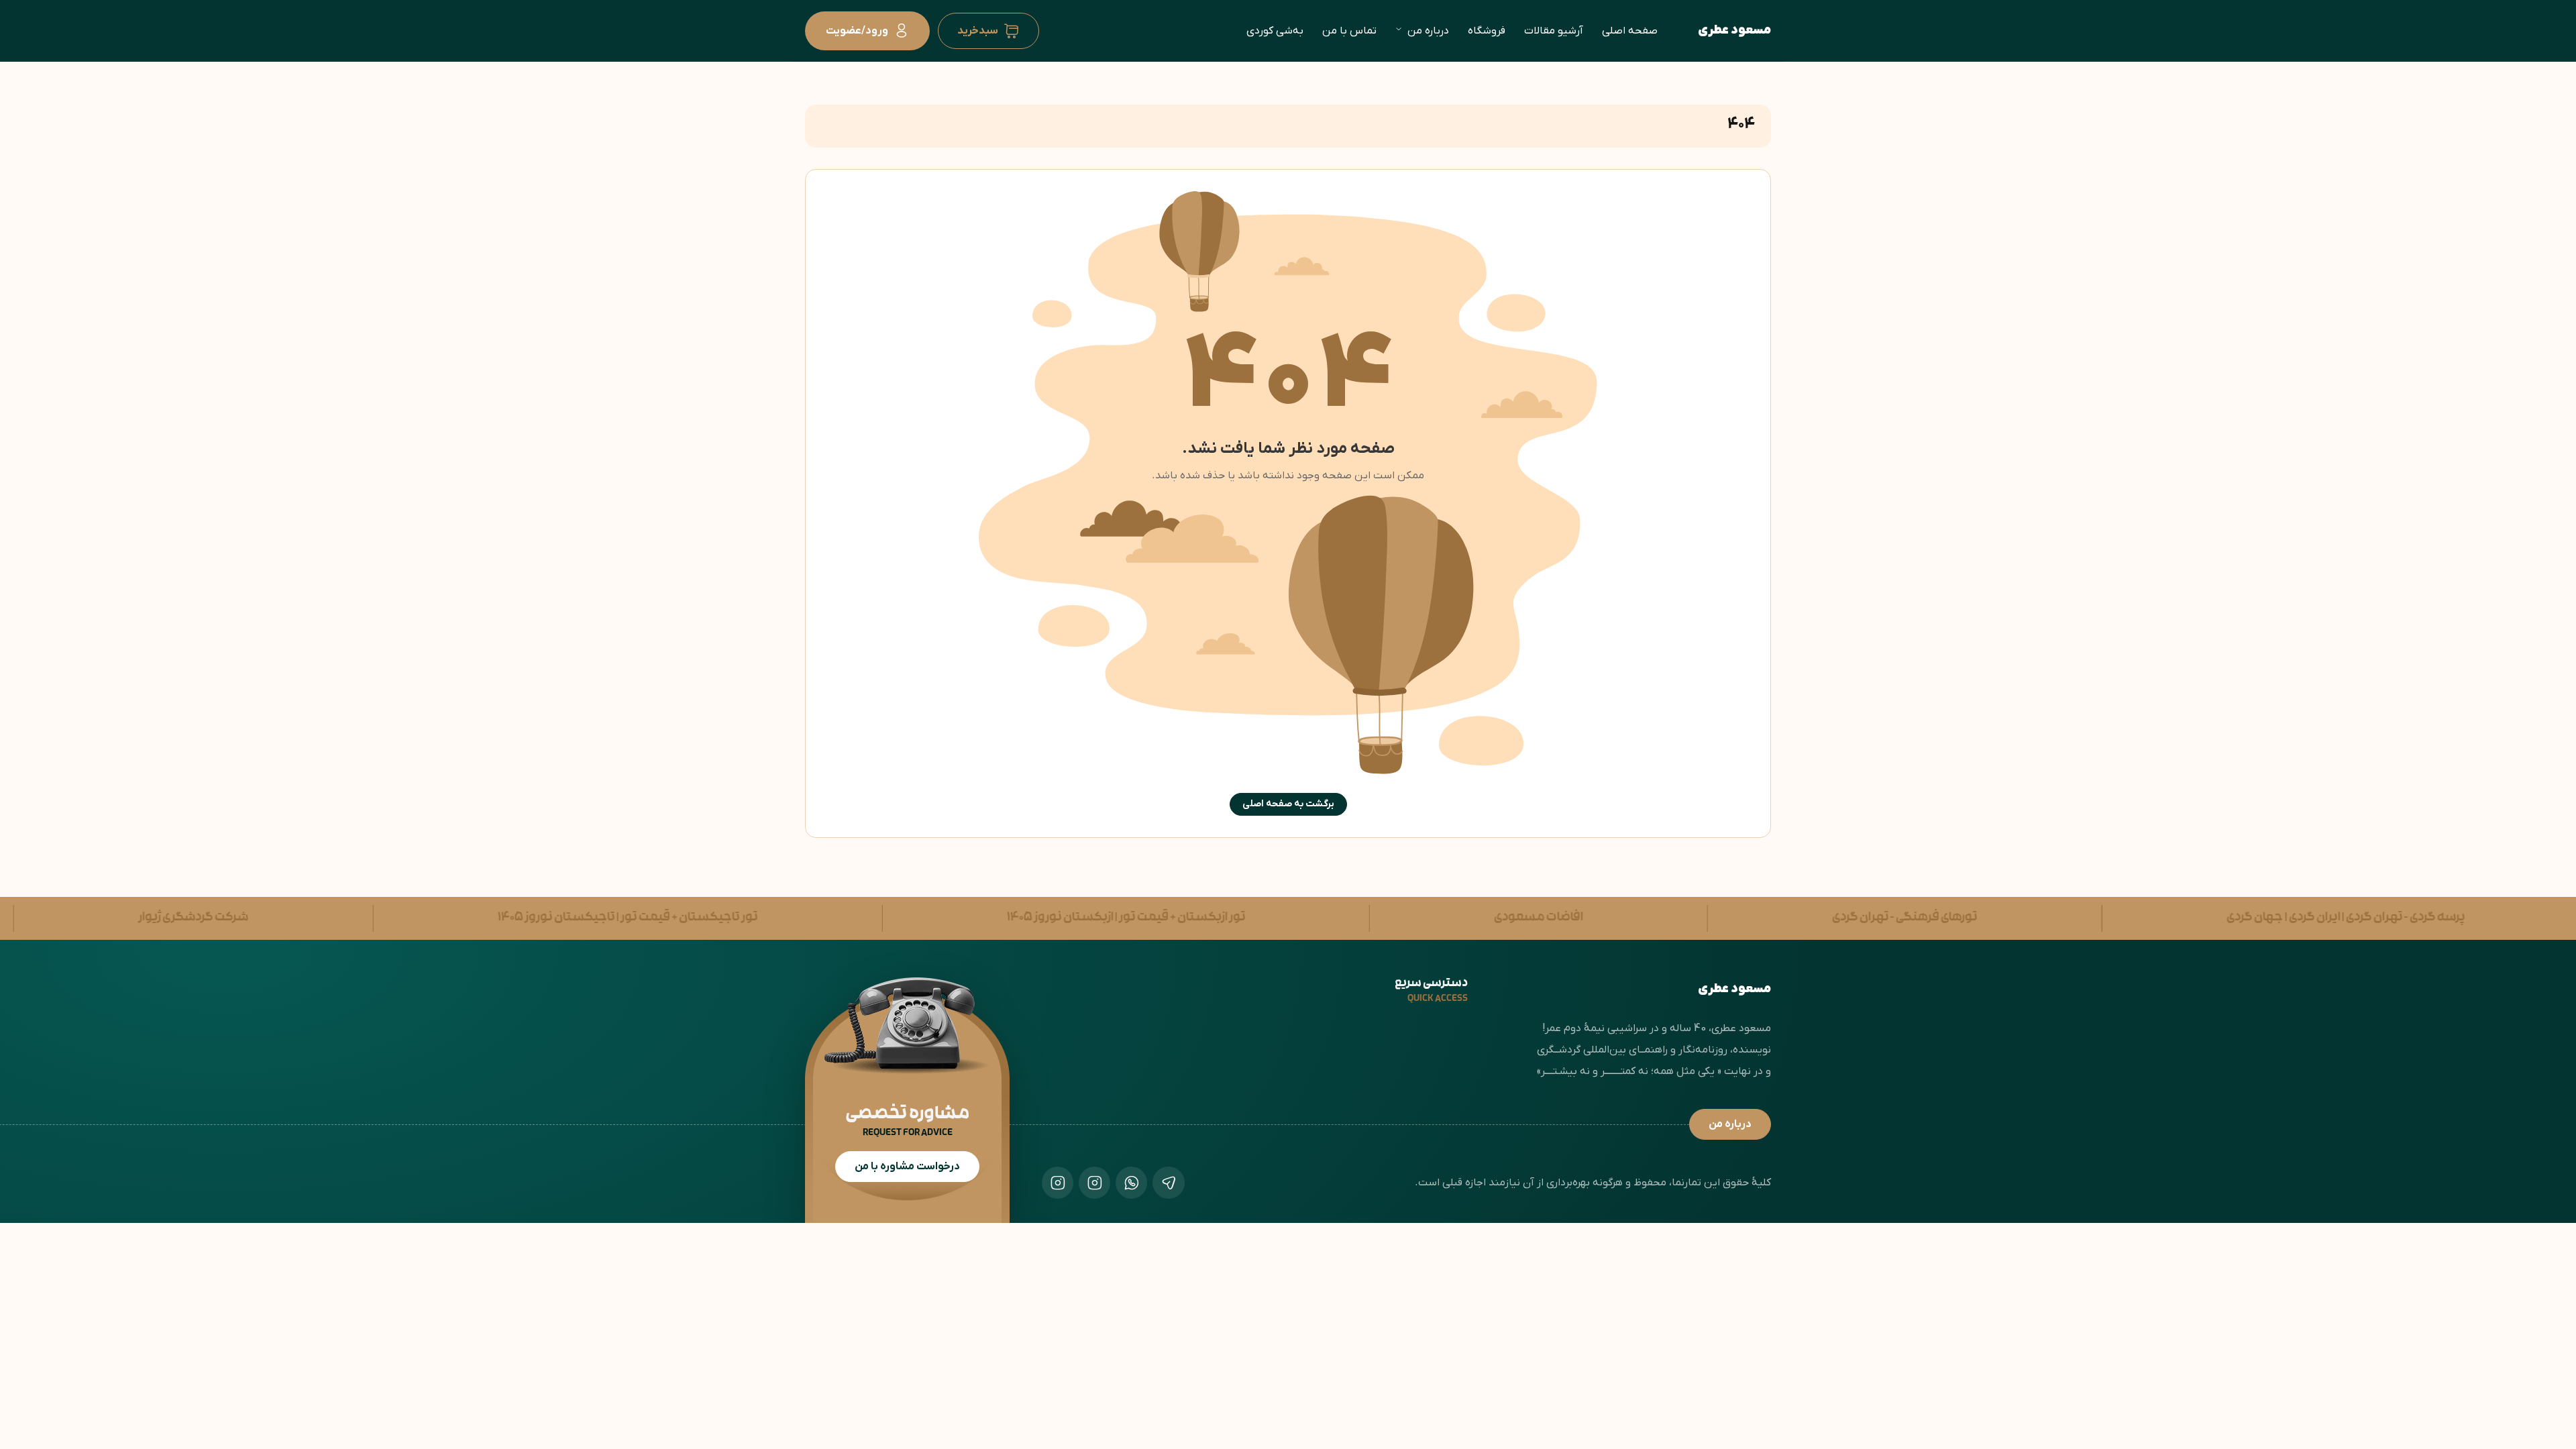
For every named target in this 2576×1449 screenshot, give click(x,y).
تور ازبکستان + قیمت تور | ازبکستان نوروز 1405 (1040, 918)
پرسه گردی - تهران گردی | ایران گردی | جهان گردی (2259, 918)
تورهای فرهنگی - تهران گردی (1819, 918)
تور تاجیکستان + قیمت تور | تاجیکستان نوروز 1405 (541, 918)
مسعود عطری (1734, 31)
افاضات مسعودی (1453, 918)
